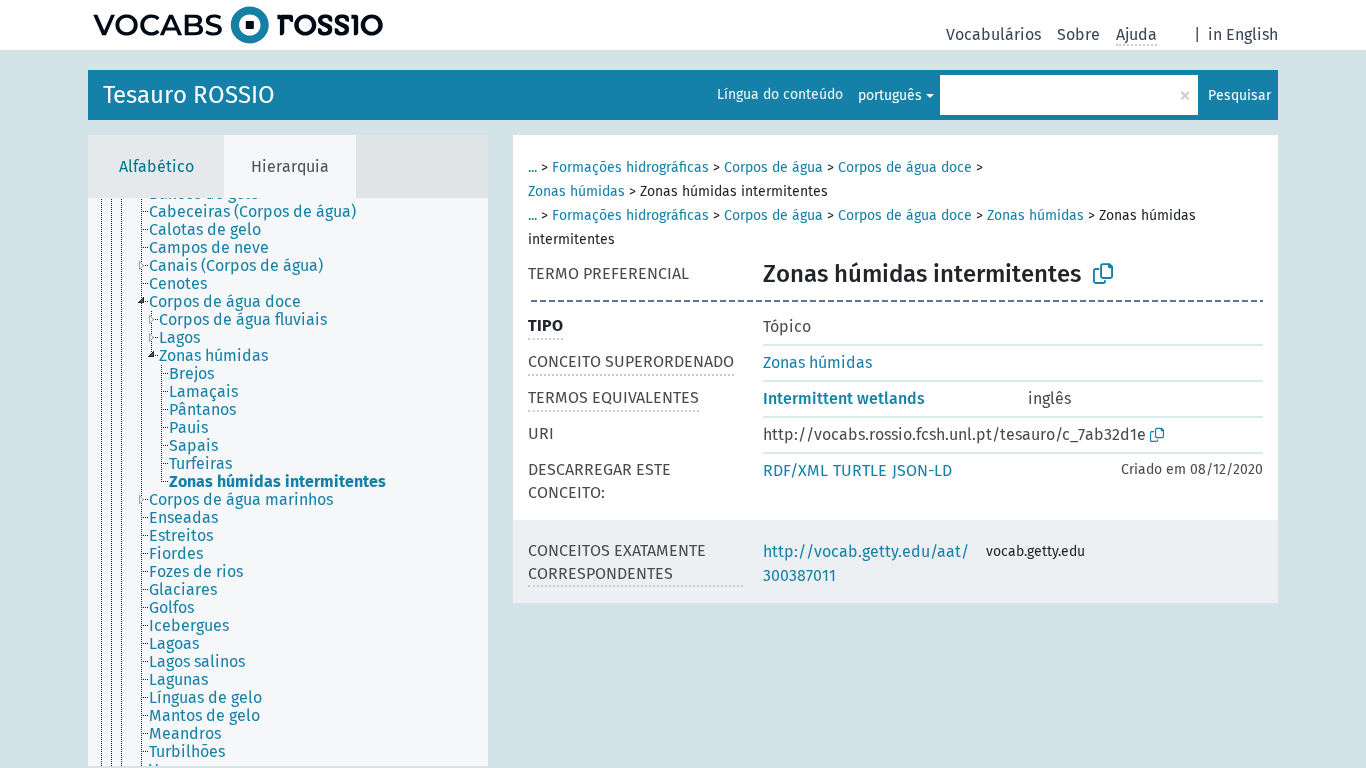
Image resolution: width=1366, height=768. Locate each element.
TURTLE (860, 470)
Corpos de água (773, 167)
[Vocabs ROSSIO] (238, 25)
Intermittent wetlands (844, 398)
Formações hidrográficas (630, 167)
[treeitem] (261, 212)
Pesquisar (1239, 95)
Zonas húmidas (576, 191)
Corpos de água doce (905, 167)
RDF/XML (795, 470)
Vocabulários (993, 34)
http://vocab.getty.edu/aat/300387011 (866, 563)
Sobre (1078, 34)
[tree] (288, 482)
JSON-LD (922, 470)
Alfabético (156, 166)
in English (1243, 34)
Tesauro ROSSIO (189, 95)
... (532, 167)
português (890, 95)
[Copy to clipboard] (1103, 274)
